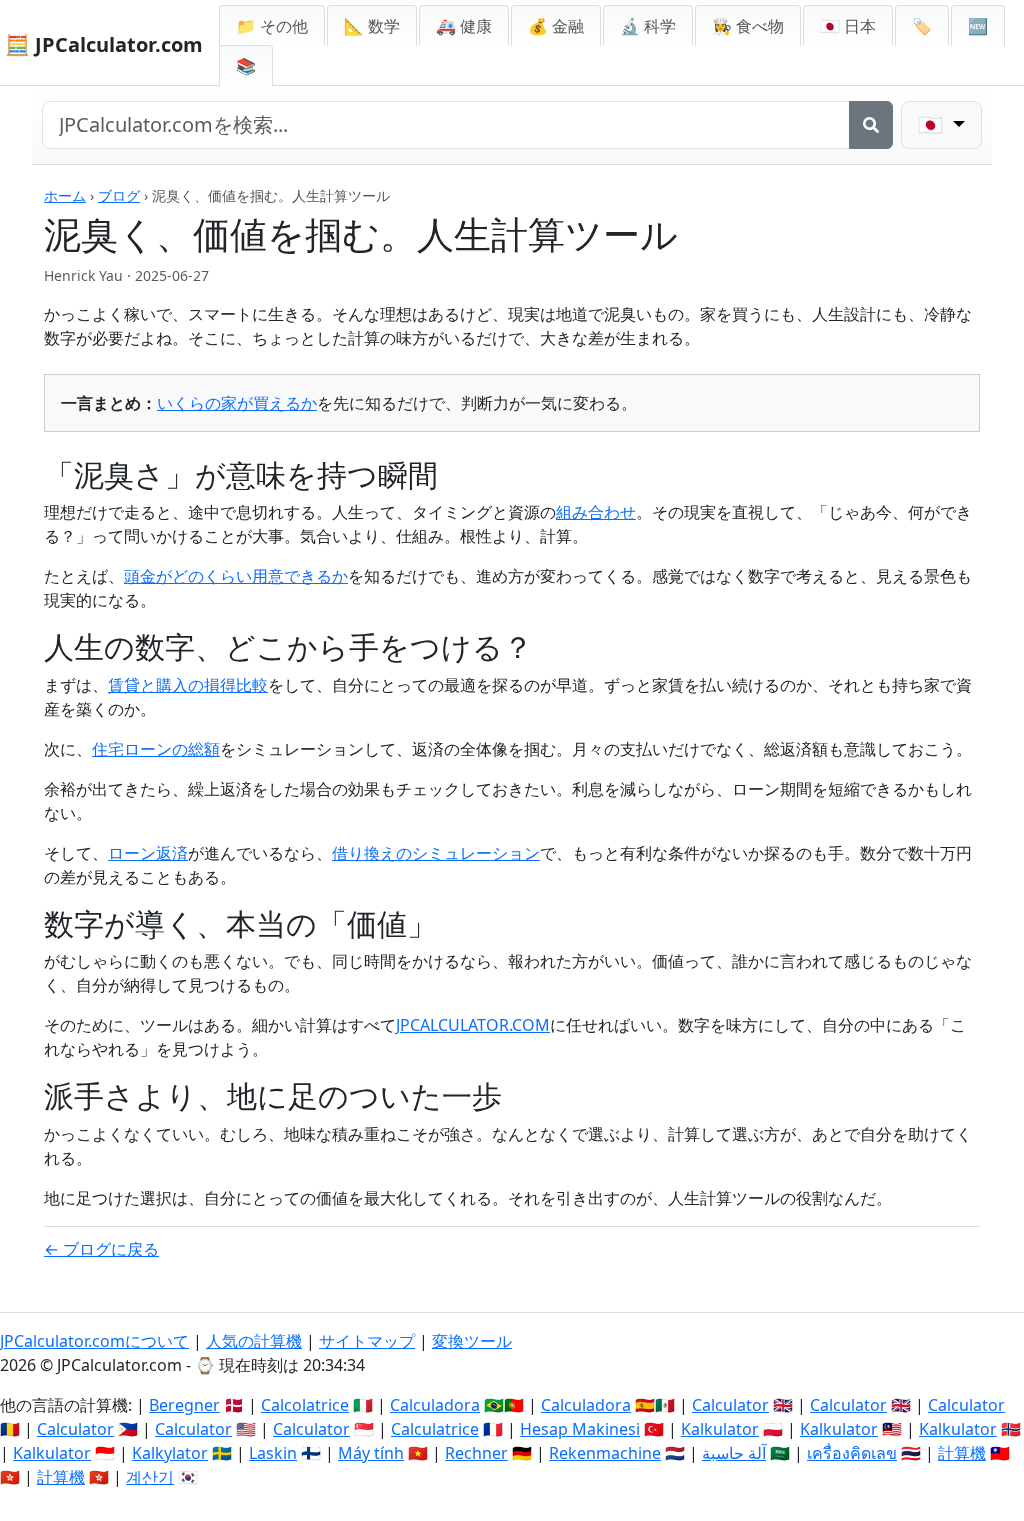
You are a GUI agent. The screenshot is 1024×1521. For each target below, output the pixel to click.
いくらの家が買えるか (237, 403)
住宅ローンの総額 (156, 749)
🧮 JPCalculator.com (104, 44)
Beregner (184, 1405)
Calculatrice (435, 1429)
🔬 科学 (648, 26)
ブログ (119, 195)
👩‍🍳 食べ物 (748, 26)
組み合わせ (596, 512)
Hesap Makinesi (580, 1429)
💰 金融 (556, 26)
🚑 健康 (464, 26)
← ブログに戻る (101, 1249)
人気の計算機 (254, 1341)
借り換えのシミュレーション (436, 853)
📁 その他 (272, 26)
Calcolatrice (305, 1405)
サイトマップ (367, 1341)
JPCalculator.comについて (94, 1341)
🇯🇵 (848, 26)
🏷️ (922, 26)
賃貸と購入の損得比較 (188, 685)
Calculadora (435, 1405)
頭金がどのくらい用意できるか (236, 576)
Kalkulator (720, 1429)
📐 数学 (372, 26)
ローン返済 (148, 853)
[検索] (871, 125)
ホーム (65, 195)
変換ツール (472, 1341)
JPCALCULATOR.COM (473, 1025)
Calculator (730, 1405)
